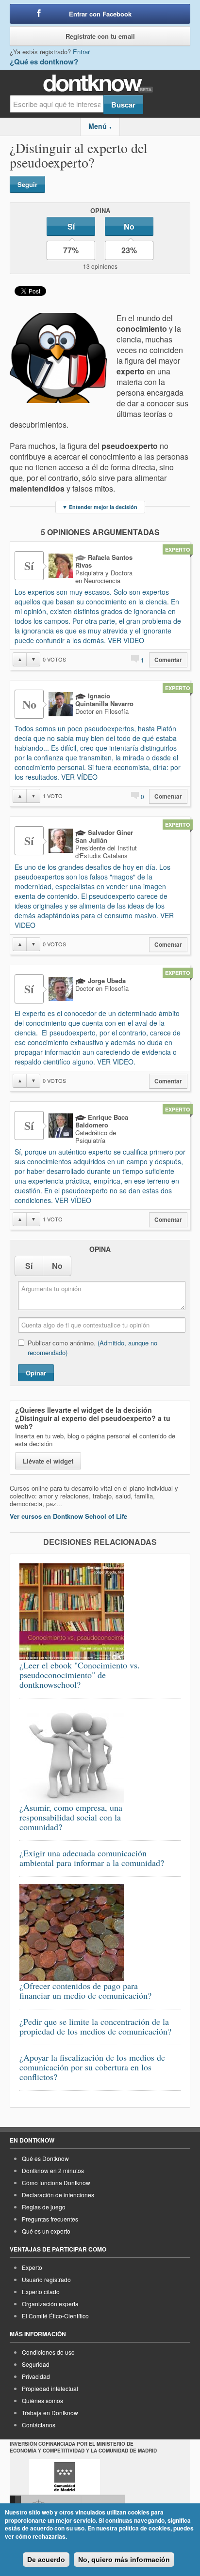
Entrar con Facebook (100, 14)
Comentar (168, 660)
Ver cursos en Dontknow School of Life (68, 1516)
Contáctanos (39, 2425)
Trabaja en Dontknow (50, 2413)
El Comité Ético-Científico (55, 2316)
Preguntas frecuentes (50, 2219)
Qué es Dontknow (45, 2158)
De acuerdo (46, 2560)
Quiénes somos (42, 2400)
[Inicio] (100, 84)
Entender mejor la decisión (100, 507)
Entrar (81, 52)
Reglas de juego (44, 2207)
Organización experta (50, 2304)
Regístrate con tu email (100, 36)
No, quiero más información (124, 2560)
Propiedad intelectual (50, 2388)
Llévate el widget (48, 1461)
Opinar (36, 1373)
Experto (32, 2267)
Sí (71, 226)
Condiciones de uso (48, 2352)
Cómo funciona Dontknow (56, 2183)
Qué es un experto (46, 2231)
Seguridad (36, 2364)
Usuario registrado (46, 2279)
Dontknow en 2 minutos (53, 2170)
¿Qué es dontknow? (44, 62)
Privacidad (36, 2376)
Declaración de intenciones (58, 2195)
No (129, 226)
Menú (100, 126)
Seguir (27, 184)
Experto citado (41, 2291)
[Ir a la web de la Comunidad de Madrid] (65, 2477)
